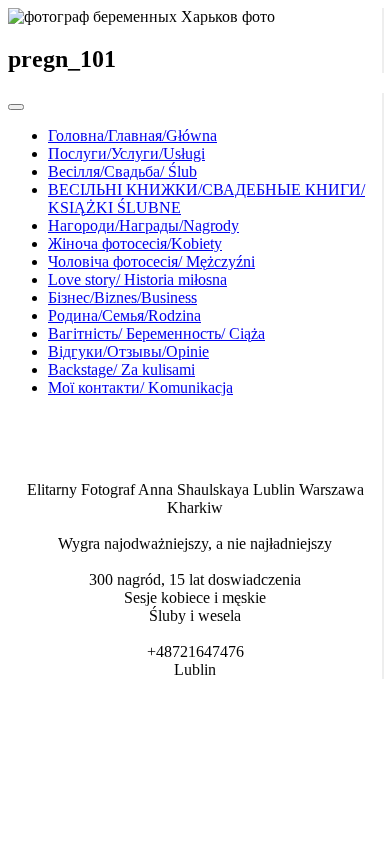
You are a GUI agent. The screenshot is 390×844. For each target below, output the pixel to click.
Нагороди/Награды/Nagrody (143, 225)
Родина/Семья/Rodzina (124, 315)
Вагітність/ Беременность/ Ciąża (156, 333)
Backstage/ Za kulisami (121, 369)
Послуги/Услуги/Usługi (126, 153)
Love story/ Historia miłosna (137, 279)
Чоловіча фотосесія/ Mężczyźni (151, 261)
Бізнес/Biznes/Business (122, 297)
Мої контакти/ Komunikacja (140, 387)
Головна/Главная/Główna (132, 135)
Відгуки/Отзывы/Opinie (128, 351)
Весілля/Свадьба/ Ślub (122, 171)
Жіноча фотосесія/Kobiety (135, 243)
